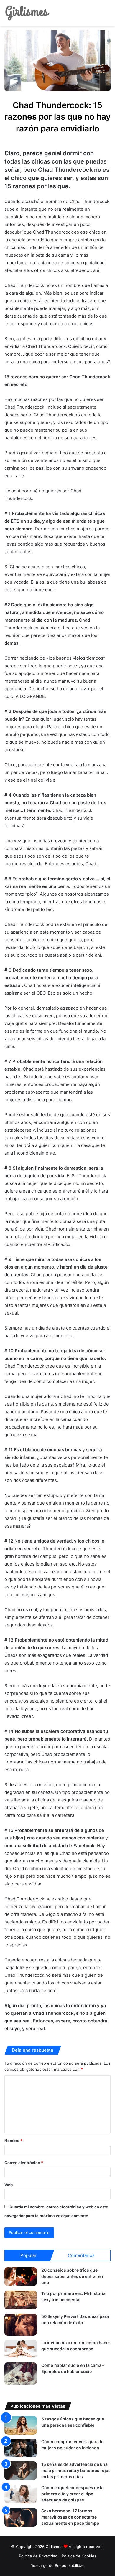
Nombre (13, 2141)
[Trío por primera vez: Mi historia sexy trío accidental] (21, 2300)
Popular (28, 2255)
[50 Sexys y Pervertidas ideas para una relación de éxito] (21, 2325)
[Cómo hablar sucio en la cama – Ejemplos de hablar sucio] (21, 2373)
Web (9, 2185)
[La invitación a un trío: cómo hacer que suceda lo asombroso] (21, 2349)
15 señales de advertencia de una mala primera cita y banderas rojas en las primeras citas (76, 2470)
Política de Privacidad (38, 2556)
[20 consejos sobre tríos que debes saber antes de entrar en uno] (21, 2277)
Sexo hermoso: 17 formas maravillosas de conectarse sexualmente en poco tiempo (70, 2517)
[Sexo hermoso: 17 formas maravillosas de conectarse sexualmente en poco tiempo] (21, 2517)
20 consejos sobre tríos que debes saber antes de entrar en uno (72, 2276)
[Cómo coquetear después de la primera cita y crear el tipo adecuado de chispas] (21, 2494)
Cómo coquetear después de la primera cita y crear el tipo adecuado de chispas (72, 2494)
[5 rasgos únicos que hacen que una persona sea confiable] (21, 2425)
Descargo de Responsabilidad (57, 2565)
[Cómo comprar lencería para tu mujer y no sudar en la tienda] (21, 2448)
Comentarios (81, 2255)
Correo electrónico (24, 2163)
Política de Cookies (79, 2556)
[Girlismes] (27, 13)
